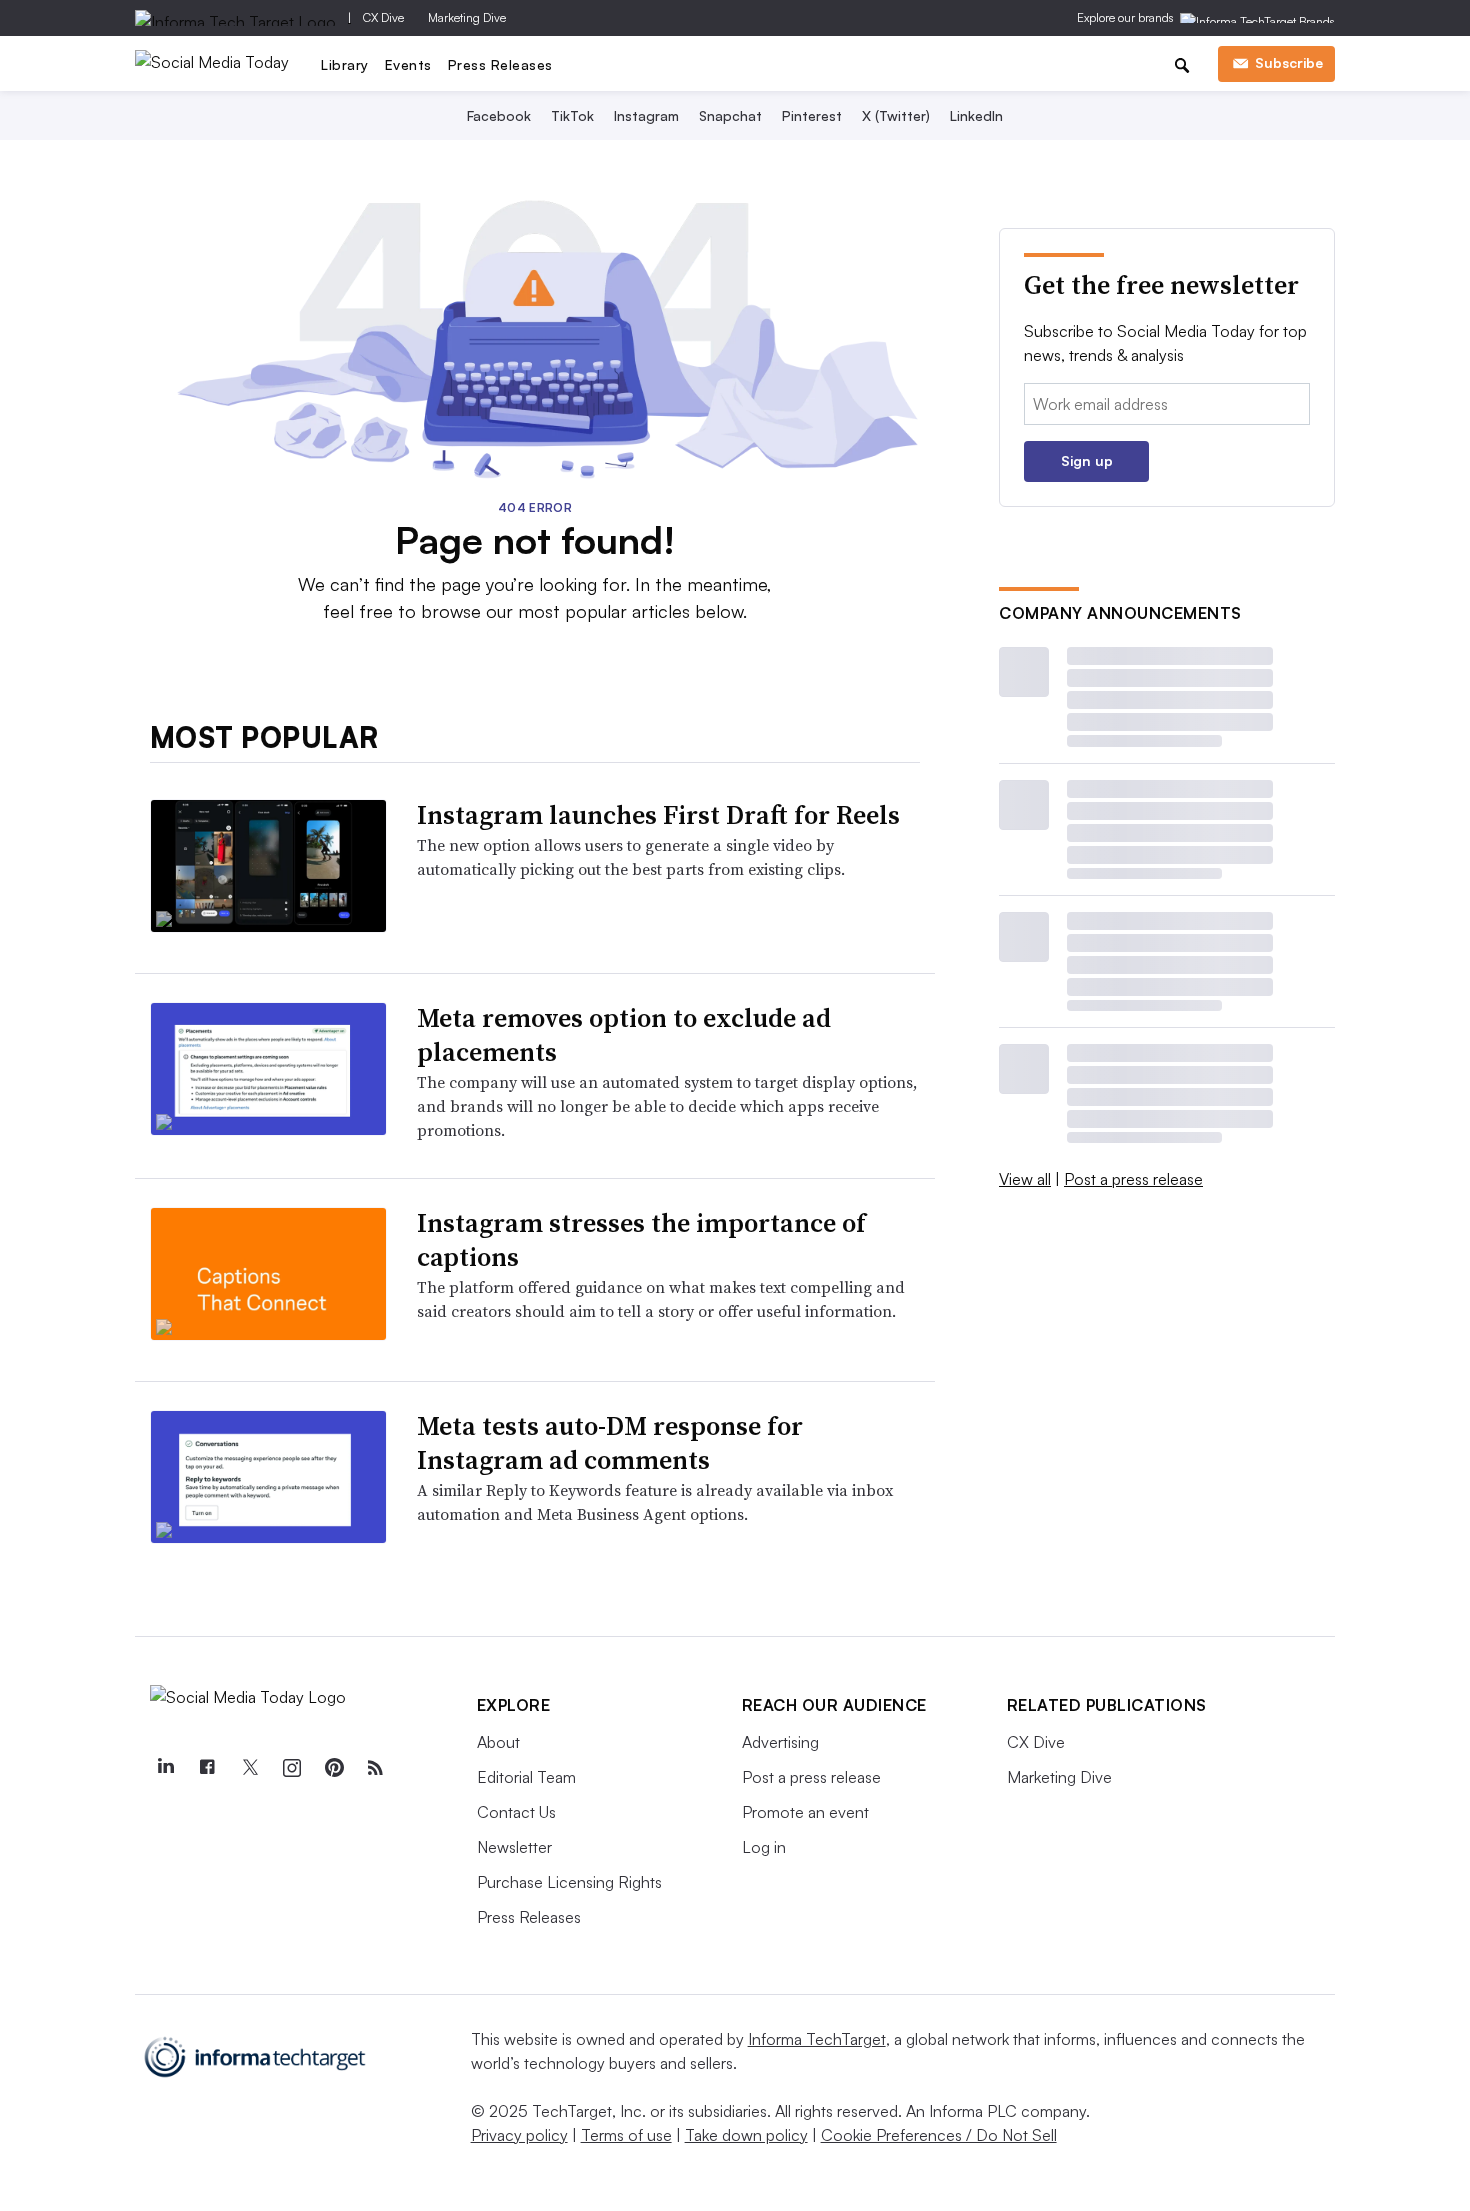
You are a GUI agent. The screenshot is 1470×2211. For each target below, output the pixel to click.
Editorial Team (526, 1777)
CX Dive (383, 17)
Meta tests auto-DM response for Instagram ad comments (610, 1443)
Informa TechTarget (817, 2039)
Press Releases (500, 64)
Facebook (499, 115)
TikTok (572, 115)
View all (1025, 1179)
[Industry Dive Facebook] (208, 1768)
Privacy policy (519, 2135)
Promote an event (805, 1812)
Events (408, 64)
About (498, 1742)
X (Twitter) (896, 115)
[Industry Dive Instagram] (292, 1768)
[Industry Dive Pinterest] (334, 1768)
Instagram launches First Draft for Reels (658, 815)
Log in (764, 1847)
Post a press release (1133, 1179)
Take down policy (746, 2135)
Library (345, 64)
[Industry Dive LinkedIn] (166, 1768)
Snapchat (730, 115)
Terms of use (626, 2135)
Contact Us (516, 1812)
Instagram (646, 115)
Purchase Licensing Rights (569, 1882)
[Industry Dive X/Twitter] (250, 1768)
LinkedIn (976, 115)
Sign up (1087, 460)
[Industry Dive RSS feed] (376, 1768)
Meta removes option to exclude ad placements (624, 1035)
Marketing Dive (467, 17)
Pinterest (812, 115)
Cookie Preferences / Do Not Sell (939, 2135)
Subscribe (1289, 62)
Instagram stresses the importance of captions (641, 1240)
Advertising (780, 1742)
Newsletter (514, 1847)
